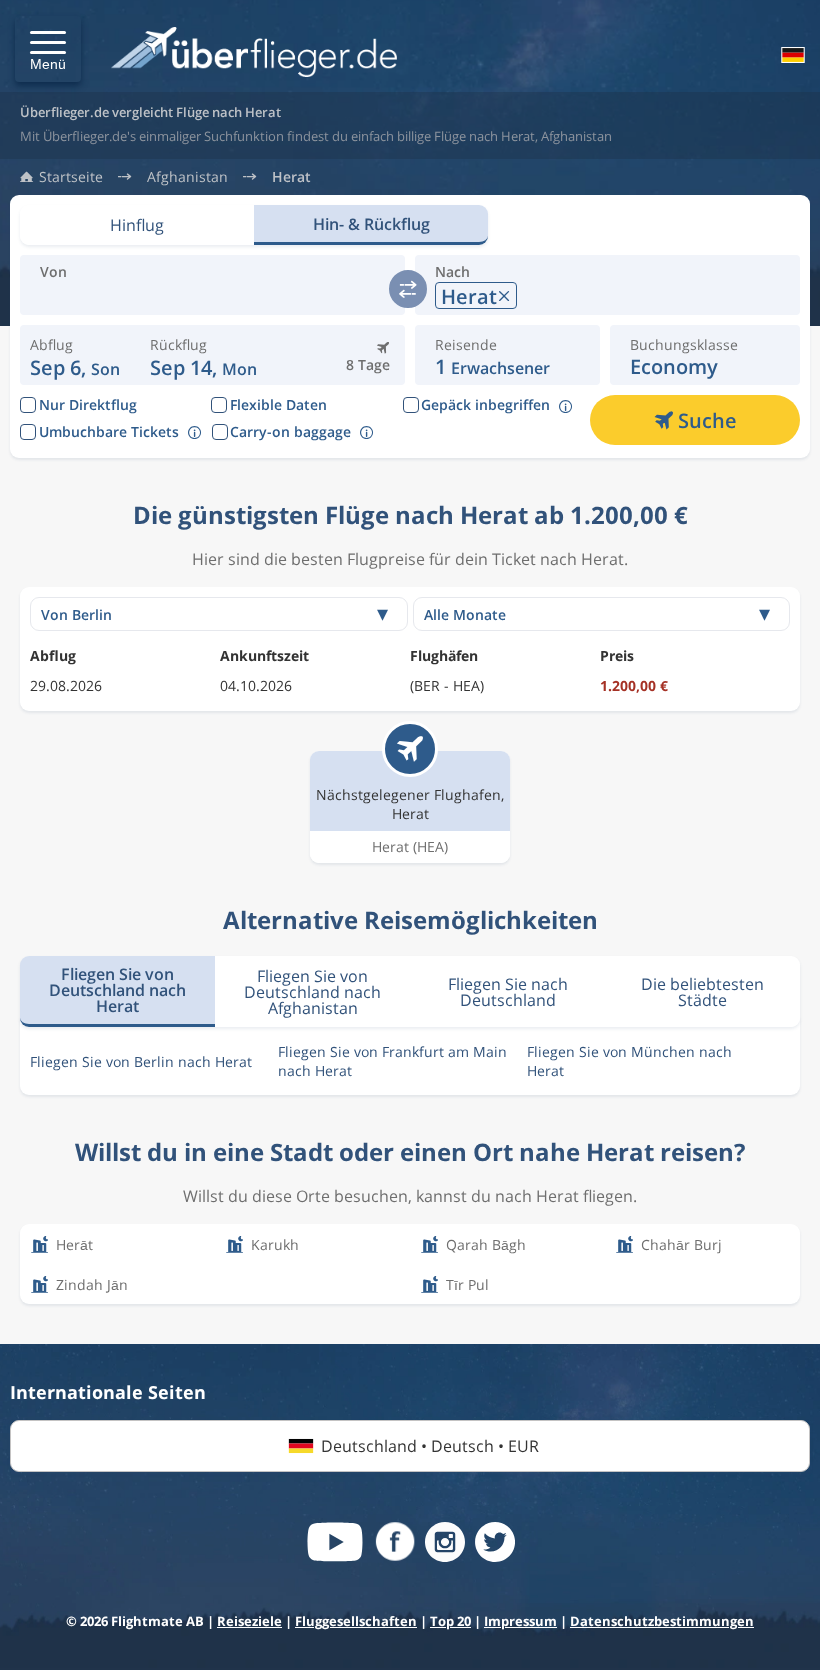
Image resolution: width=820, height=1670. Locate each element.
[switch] (408, 289)
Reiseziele (249, 1621)
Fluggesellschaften (356, 1621)
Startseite (71, 177)
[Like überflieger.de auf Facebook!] (395, 1542)
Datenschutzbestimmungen (662, 1621)
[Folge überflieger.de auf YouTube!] (335, 1542)
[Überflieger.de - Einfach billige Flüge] (254, 53)
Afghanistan (187, 177)
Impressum (520, 1621)
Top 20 (450, 1621)
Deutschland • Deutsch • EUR (430, 1446)
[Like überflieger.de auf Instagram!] (445, 1542)
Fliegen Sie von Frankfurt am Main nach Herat (392, 1061)
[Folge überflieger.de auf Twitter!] (495, 1542)
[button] (48, 49)
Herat (291, 177)
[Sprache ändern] (791, 55)
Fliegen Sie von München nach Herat (629, 1061)
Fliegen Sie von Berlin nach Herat (141, 1061)
